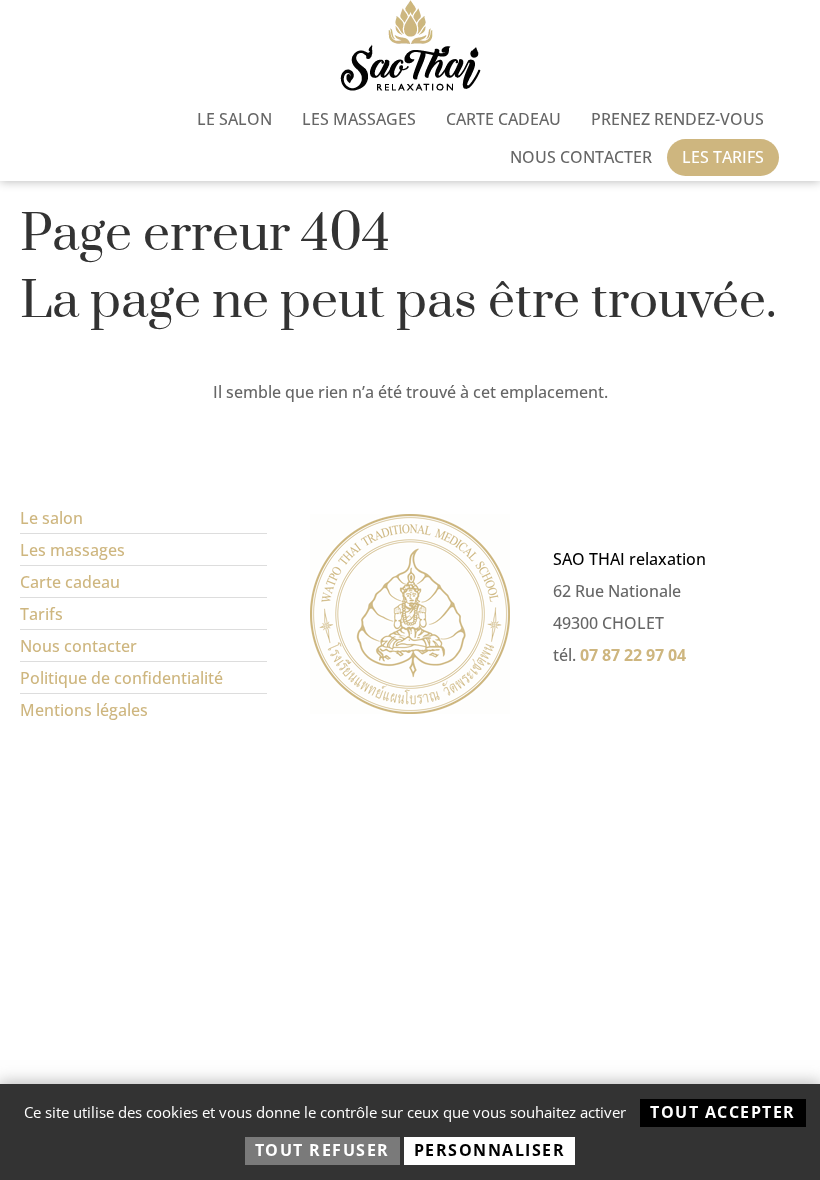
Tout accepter (723, 1112)
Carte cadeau (503, 119)
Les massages (359, 119)
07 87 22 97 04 (633, 655)
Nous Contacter (581, 157)
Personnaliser (490, 1150)
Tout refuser (322, 1150)
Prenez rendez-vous (677, 119)
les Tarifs (723, 157)
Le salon (234, 119)
